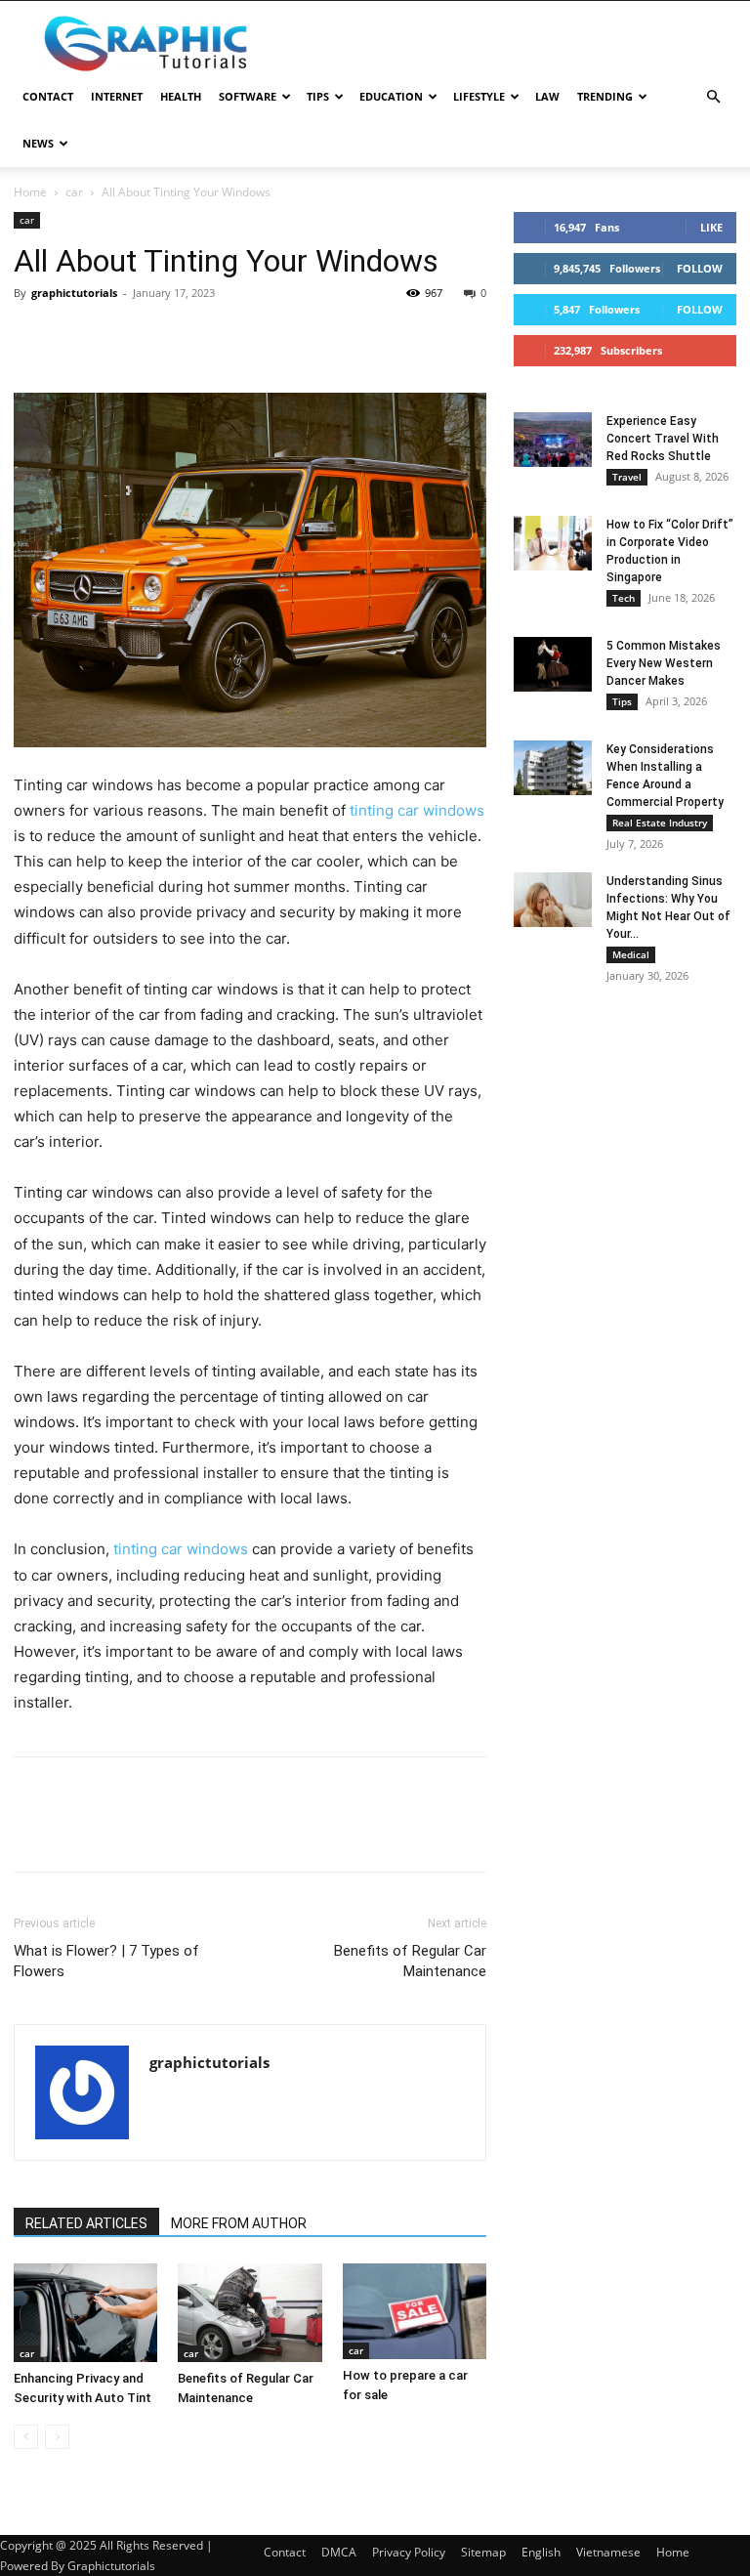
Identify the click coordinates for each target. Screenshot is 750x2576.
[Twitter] (78, 337)
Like (711, 227)
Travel (627, 477)
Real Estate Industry (660, 823)
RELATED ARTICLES (86, 2223)
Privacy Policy (409, 2552)
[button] (713, 97)
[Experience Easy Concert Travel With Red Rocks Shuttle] (553, 440)
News (38, 143)
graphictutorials (74, 293)
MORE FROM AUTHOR (239, 2223)
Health (181, 96)
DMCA (339, 2552)
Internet (117, 96)
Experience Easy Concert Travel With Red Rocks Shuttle (663, 439)
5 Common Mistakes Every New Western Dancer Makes (664, 663)
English (541, 2552)
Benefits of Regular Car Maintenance (410, 1961)
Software (248, 96)
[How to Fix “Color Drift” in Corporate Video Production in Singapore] (553, 543)
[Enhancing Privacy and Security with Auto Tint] (85, 2313)
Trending (605, 96)
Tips (318, 96)
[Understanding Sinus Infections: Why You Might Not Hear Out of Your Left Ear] (553, 900)
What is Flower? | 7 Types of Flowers (106, 1961)
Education (391, 96)
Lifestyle (479, 96)
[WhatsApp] (168, 337)
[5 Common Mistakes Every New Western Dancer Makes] (553, 664)
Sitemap (483, 2552)
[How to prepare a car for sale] (415, 2311)
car (74, 192)
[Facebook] (33, 337)
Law (547, 96)
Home (30, 192)
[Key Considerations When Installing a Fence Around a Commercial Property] (553, 768)
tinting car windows (417, 810)
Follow (700, 268)
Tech (624, 598)
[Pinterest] (123, 337)
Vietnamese (608, 2552)
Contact (48, 96)
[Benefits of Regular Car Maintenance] (250, 2313)
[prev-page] (26, 2437)
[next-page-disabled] (57, 2437)
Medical (631, 954)
